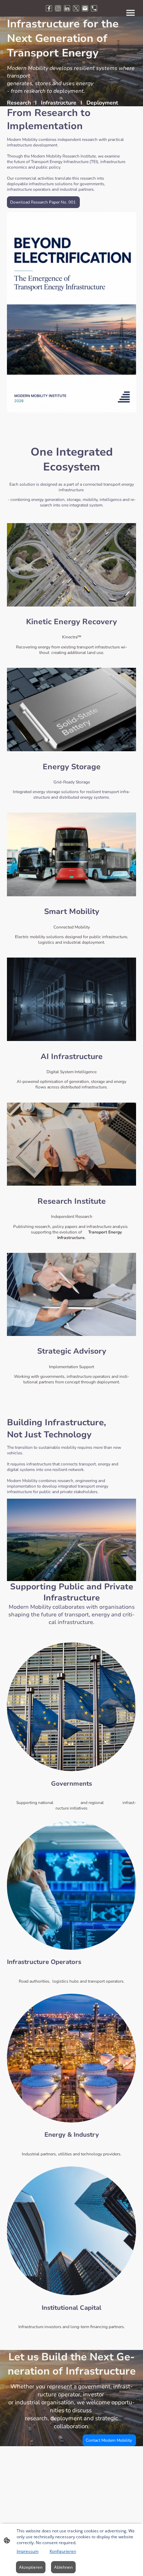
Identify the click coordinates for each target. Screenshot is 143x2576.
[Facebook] (49, 8)
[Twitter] (76, 8)
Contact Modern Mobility (109, 2440)
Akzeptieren (31, 2567)
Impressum (28, 2551)
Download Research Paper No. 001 (43, 202)
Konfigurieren (63, 2551)
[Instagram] (58, 8)
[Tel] (94, 8)
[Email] (85, 8)
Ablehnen (63, 2567)
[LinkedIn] (67, 8)
